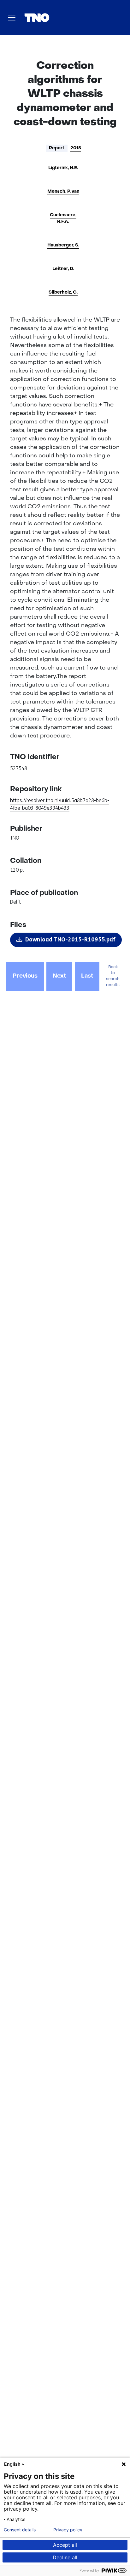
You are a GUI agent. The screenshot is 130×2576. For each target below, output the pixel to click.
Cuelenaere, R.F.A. (63, 218)
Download (70, 940)
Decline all (65, 2557)
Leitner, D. (63, 269)
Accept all (65, 2545)
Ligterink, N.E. (63, 168)
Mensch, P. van (63, 192)
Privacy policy (68, 2530)
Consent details (20, 2530)
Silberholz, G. (63, 292)
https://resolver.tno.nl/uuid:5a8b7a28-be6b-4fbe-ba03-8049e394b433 (60, 804)
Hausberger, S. (63, 245)
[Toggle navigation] (12, 18)
